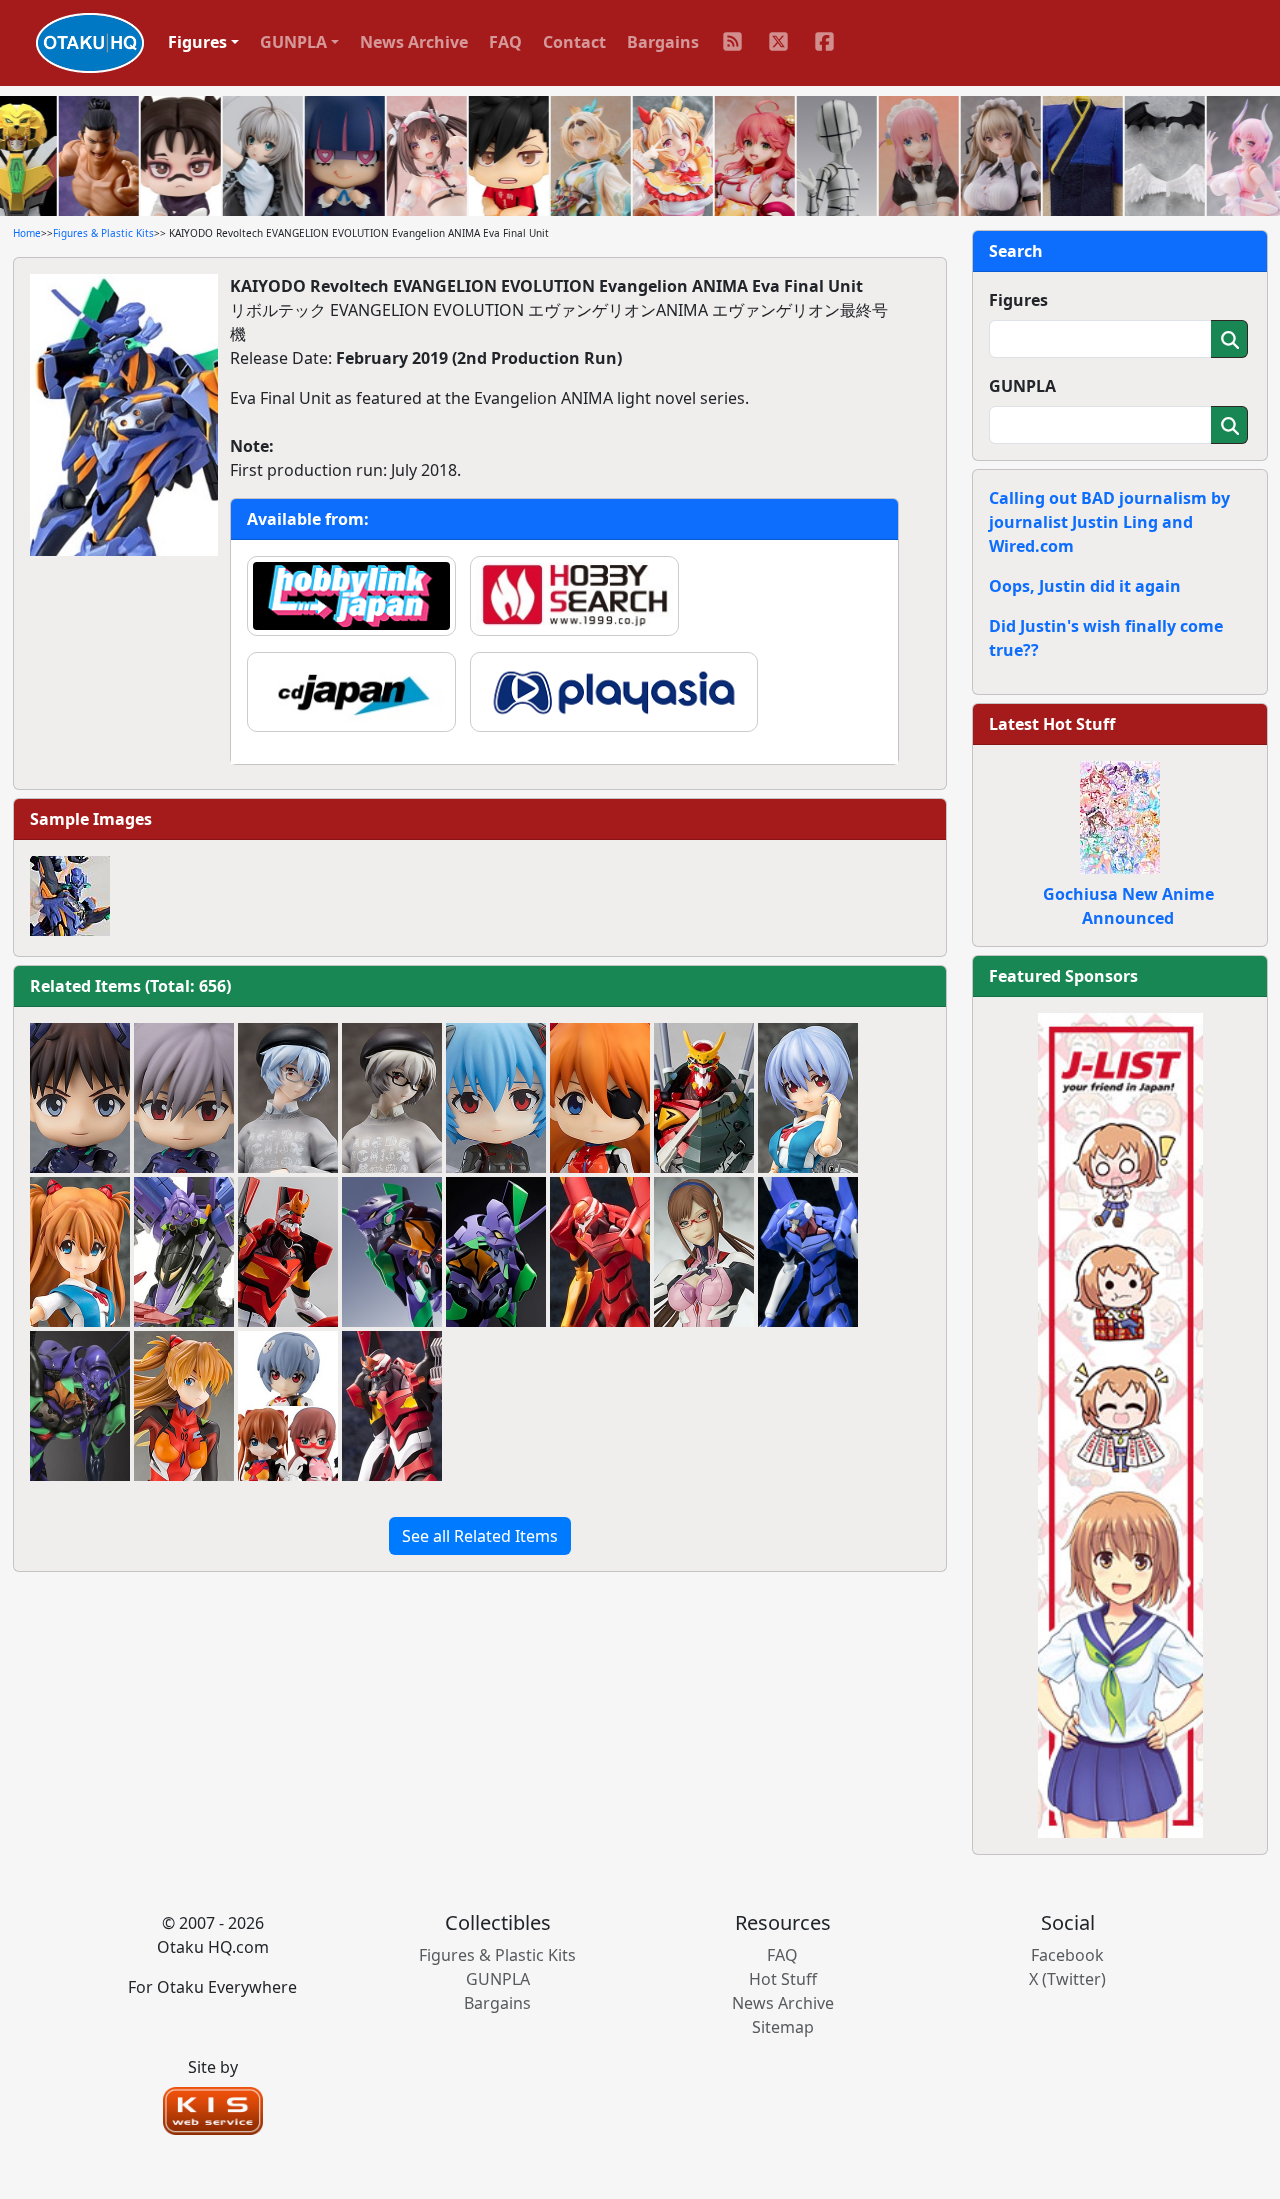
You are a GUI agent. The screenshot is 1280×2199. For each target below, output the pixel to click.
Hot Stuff (783, 1979)
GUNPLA (1022, 386)
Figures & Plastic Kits (103, 233)
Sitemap (783, 2027)
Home (27, 233)
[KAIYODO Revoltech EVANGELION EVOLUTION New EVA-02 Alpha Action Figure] (704, 1098)
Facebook (1067, 1955)
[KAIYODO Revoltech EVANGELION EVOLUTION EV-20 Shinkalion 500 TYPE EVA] (184, 1252)
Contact (574, 42)
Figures (1018, 300)
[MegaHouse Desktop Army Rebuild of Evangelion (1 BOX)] (288, 1406)
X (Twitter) (1067, 1979)
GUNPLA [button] (293, 42)
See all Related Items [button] (480, 1536)
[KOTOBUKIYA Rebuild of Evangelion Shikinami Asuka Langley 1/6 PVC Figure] (184, 1406)
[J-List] (1120, 1424)
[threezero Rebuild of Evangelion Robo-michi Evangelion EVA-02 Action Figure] (288, 1252)
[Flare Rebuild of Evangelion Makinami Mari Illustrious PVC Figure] (704, 1252)
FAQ (505, 42)
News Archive (414, 42)
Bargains (663, 42)
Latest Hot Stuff (1052, 724)
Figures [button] (197, 42)
